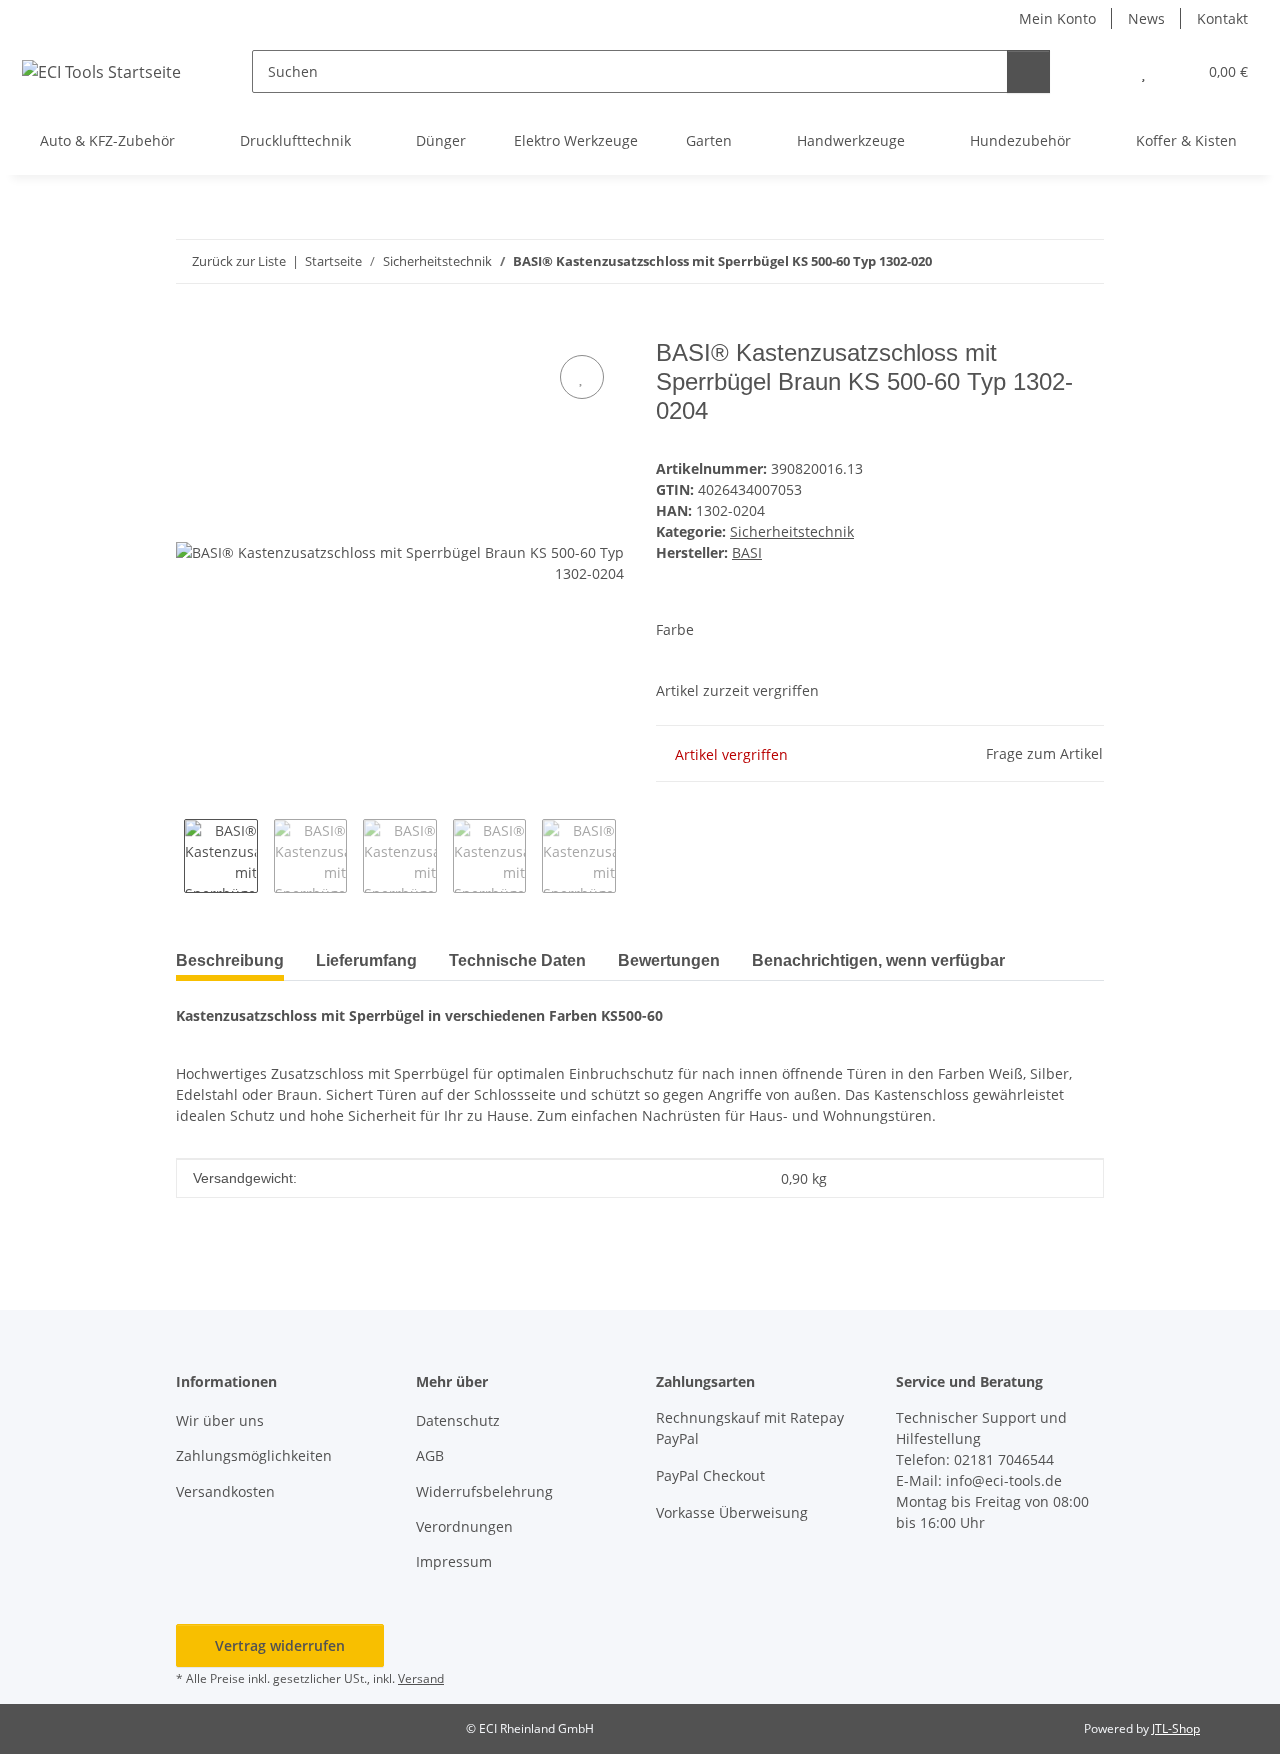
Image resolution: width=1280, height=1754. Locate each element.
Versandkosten (225, 1491)
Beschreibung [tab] (230, 960)
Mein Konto (1057, 18)
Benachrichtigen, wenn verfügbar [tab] (878, 960)
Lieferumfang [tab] (366, 960)
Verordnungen (464, 1526)
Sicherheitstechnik (792, 531)
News (1146, 18)
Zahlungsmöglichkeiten (254, 1455)
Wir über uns (220, 1420)
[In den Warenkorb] (192, 328)
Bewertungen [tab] (669, 960)
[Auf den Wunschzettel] (582, 377)
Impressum (454, 1561)
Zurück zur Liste (239, 261)
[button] (1103, 71)
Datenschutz (458, 1420)
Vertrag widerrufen (280, 1645)
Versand (421, 1678)
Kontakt (1222, 18)
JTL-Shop (1176, 1728)
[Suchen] (1028, 71)
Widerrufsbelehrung (484, 1491)
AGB (430, 1455)
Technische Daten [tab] (517, 960)
